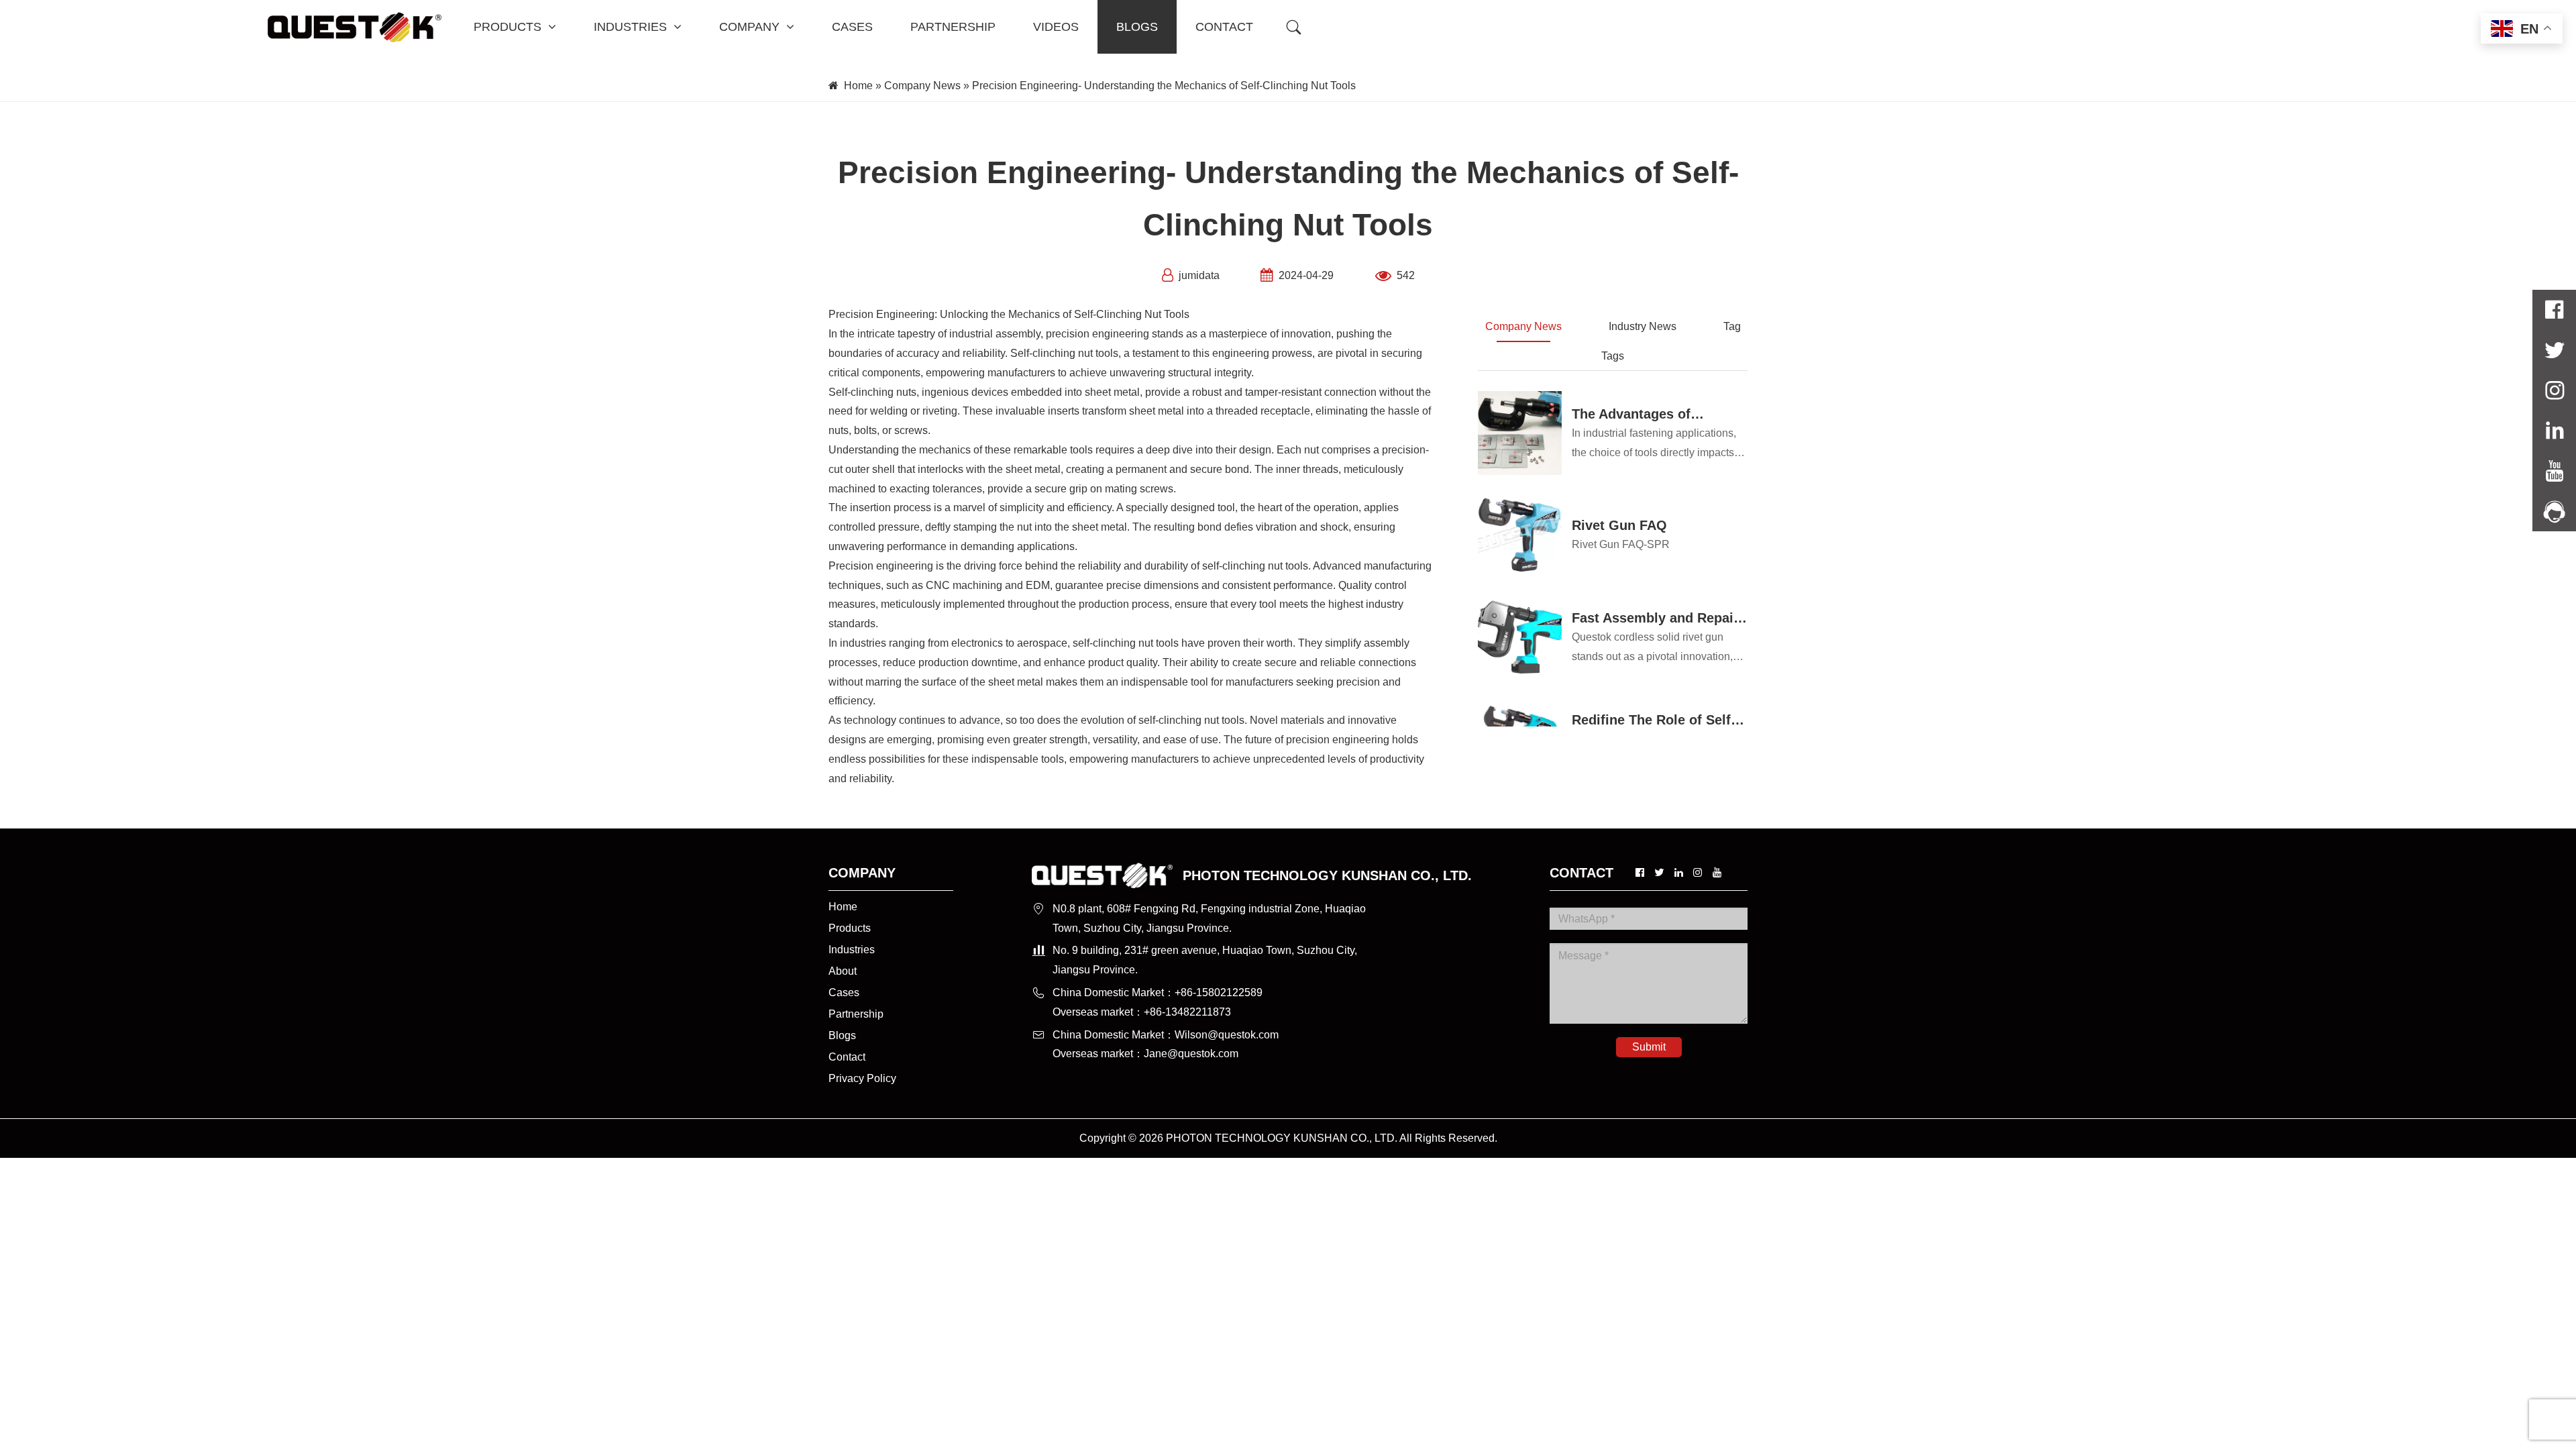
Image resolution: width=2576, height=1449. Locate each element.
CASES (852, 27)
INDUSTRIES (630, 27)
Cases (844, 992)
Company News (922, 86)
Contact (847, 1057)
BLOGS (1137, 27)
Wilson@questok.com (1227, 1035)
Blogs (842, 1035)
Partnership (856, 1014)
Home (858, 86)
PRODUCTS (507, 27)
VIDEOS (1056, 27)
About (843, 971)
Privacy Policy (862, 1078)
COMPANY (749, 27)
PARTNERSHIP (953, 27)
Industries (852, 950)
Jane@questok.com (1191, 1054)
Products (850, 928)
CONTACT (1224, 27)
